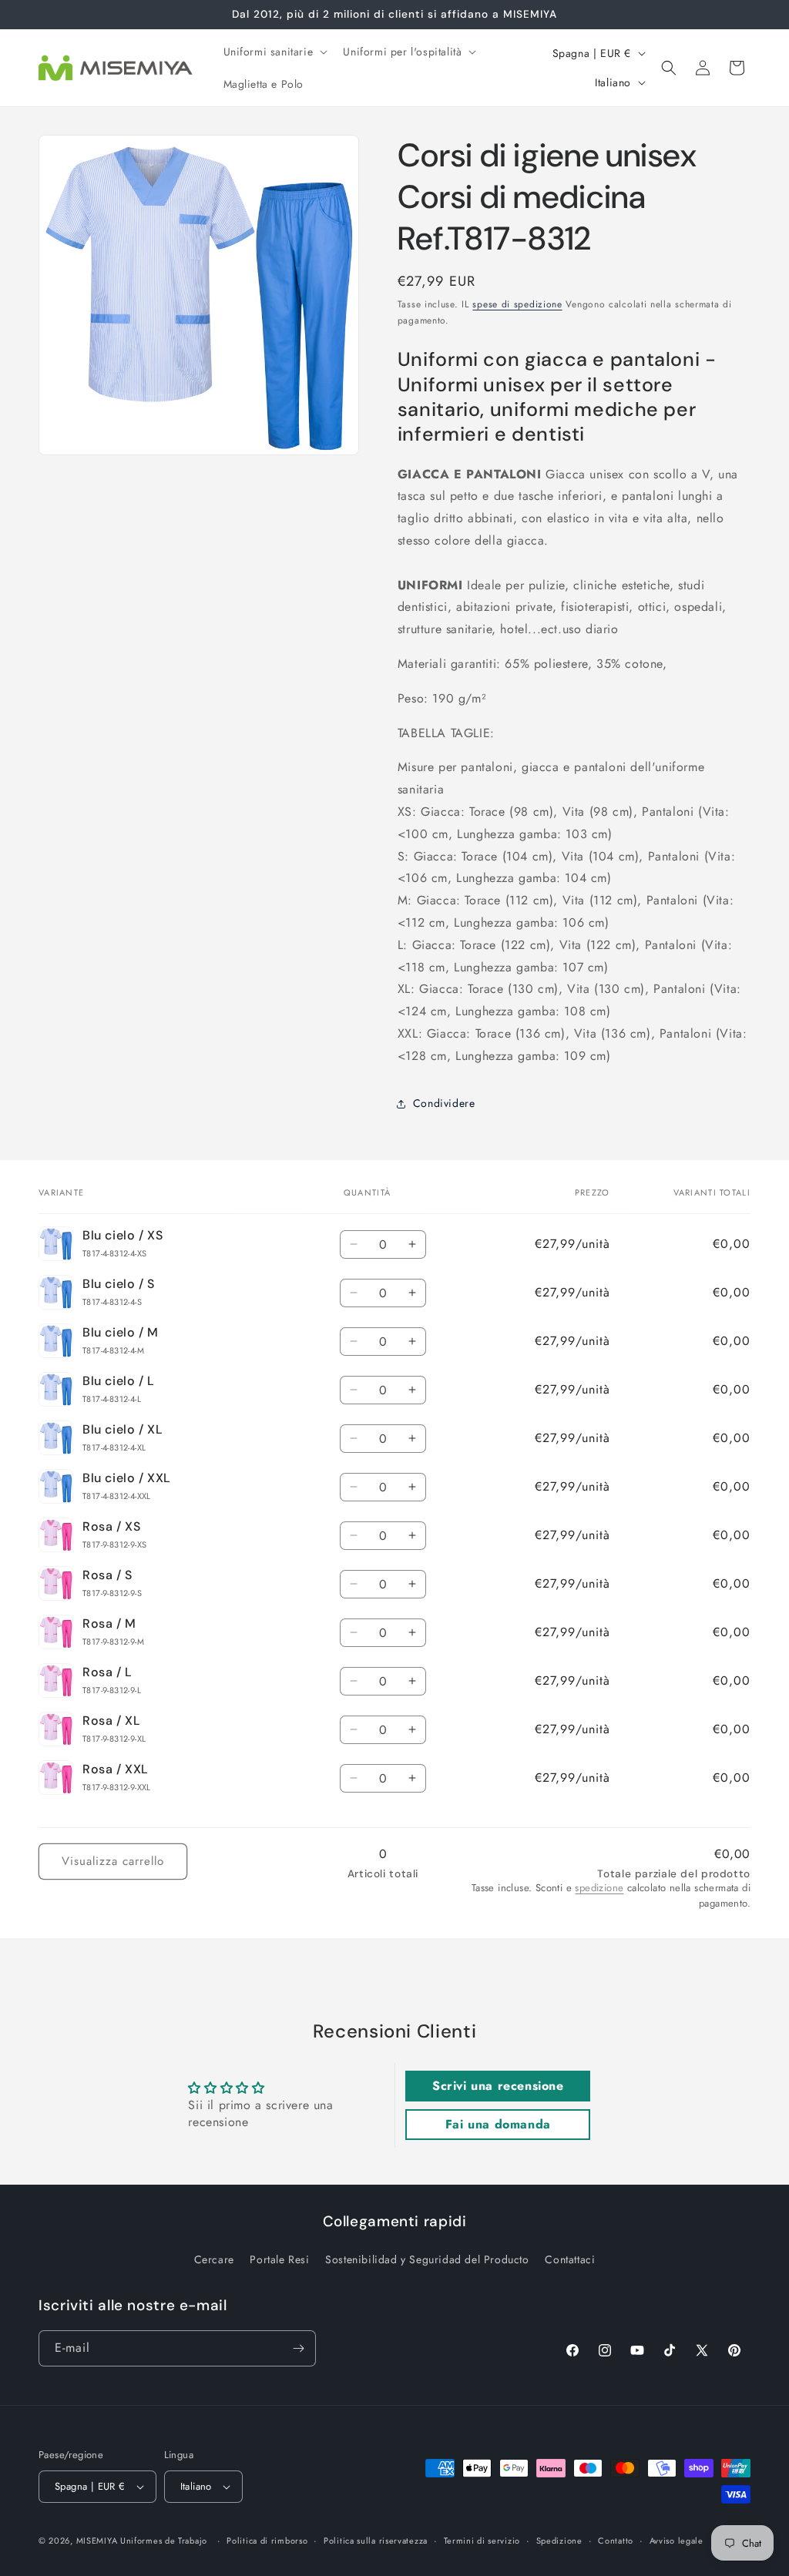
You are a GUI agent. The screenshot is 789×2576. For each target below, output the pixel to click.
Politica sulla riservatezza (376, 2541)
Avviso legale (677, 2541)
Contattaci (570, 2259)
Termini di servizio (482, 2541)
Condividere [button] (444, 1103)
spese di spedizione (517, 304)
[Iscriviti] (298, 2348)
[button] (274, 52)
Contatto (616, 2541)
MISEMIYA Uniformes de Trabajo (142, 2541)
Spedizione (559, 2541)
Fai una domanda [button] (498, 2124)
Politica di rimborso (267, 2541)
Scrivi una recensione (498, 2086)
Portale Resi (279, 2259)
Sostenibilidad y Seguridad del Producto (427, 2259)
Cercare (214, 2259)
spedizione (599, 1888)
